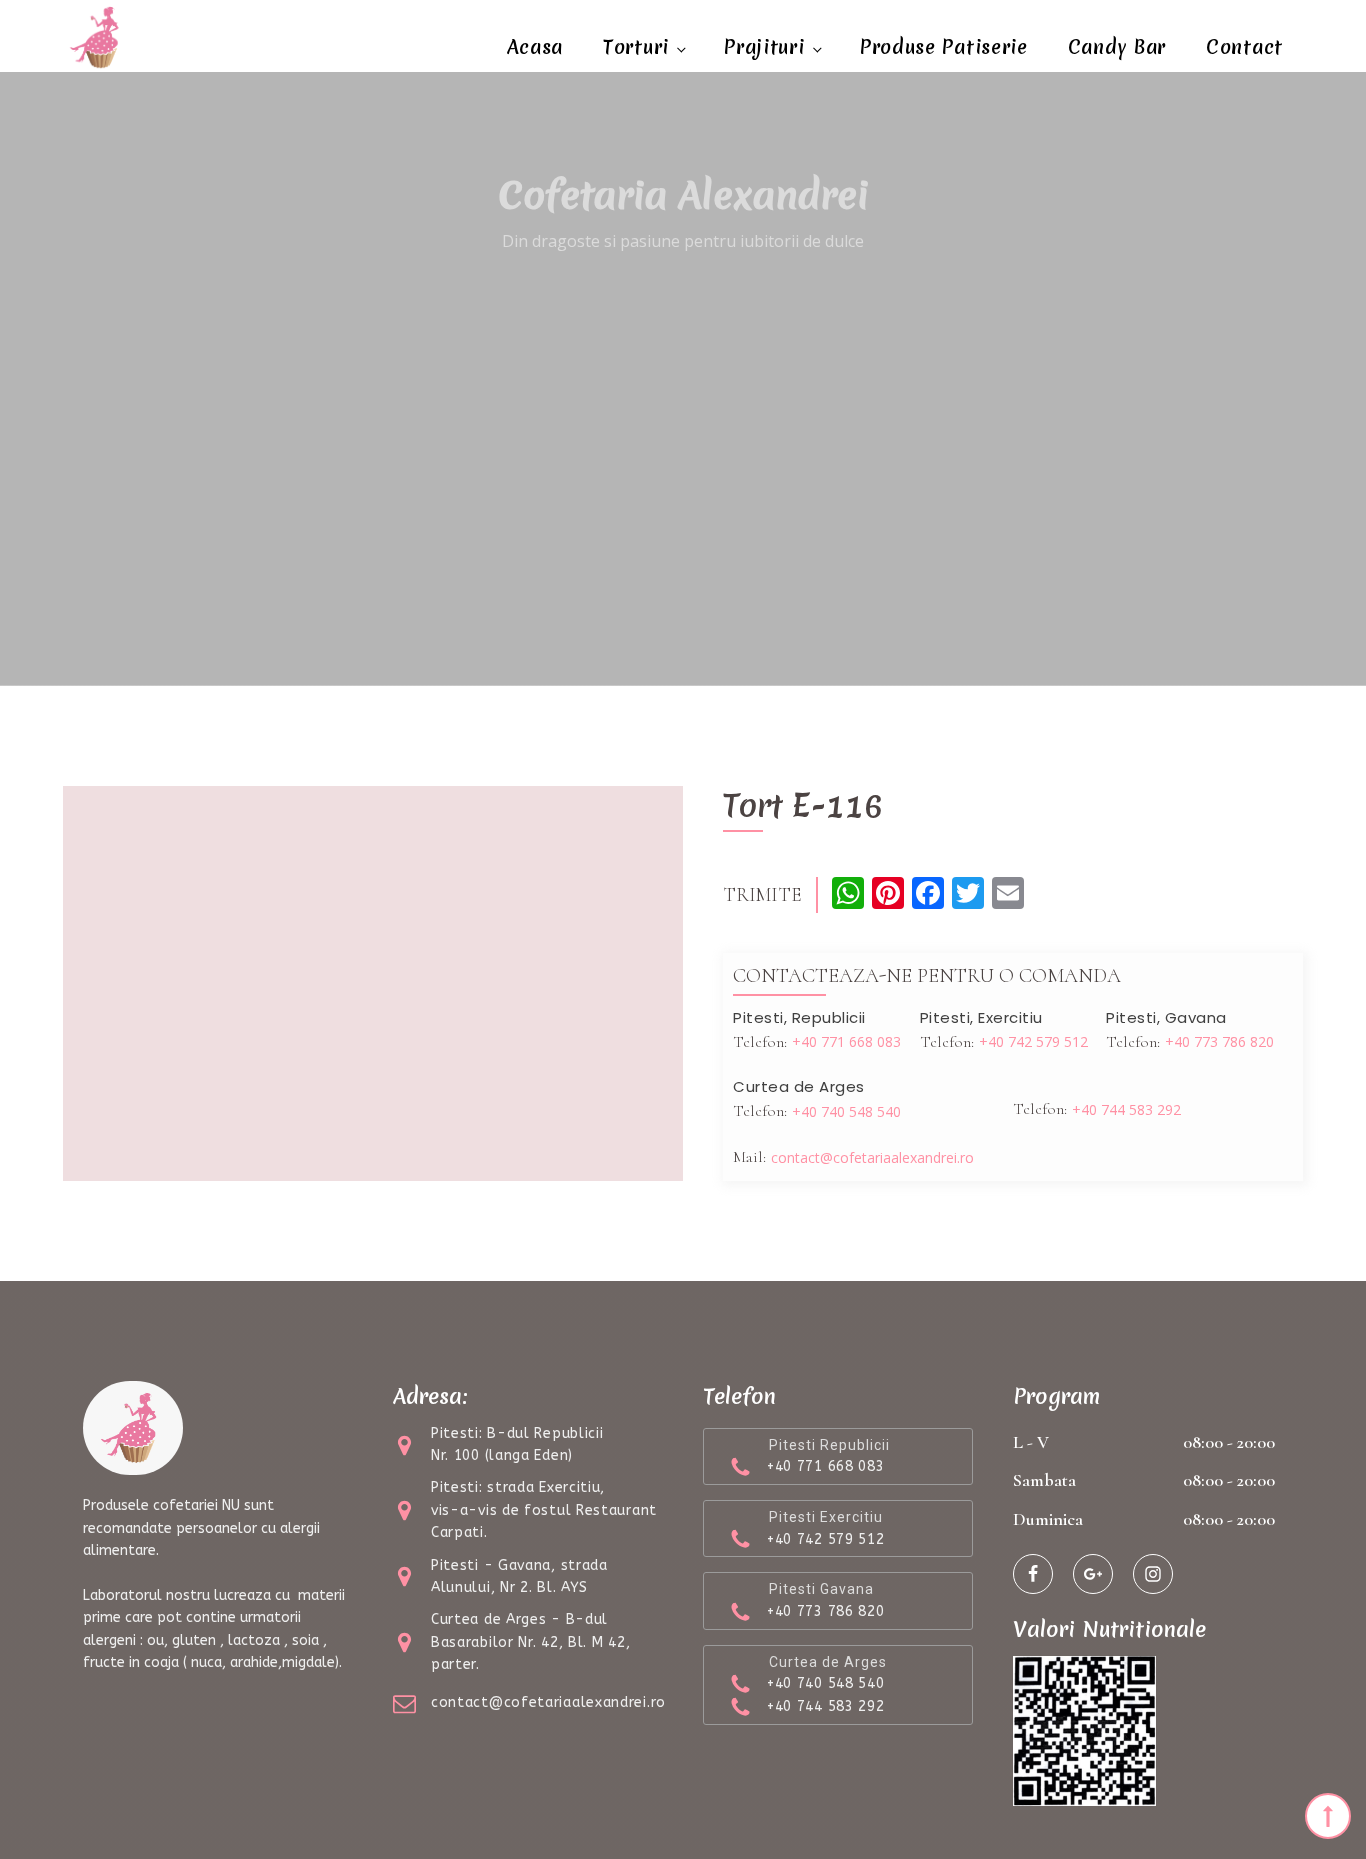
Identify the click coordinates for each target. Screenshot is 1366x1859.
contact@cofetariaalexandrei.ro (872, 1157)
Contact (1244, 47)
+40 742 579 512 (1033, 1041)
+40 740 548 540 (846, 1111)
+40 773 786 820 (1219, 1041)
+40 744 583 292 (1126, 1109)
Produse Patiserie (944, 47)
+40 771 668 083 (846, 1041)
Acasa (535, 47)
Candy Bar (1117, 47)
